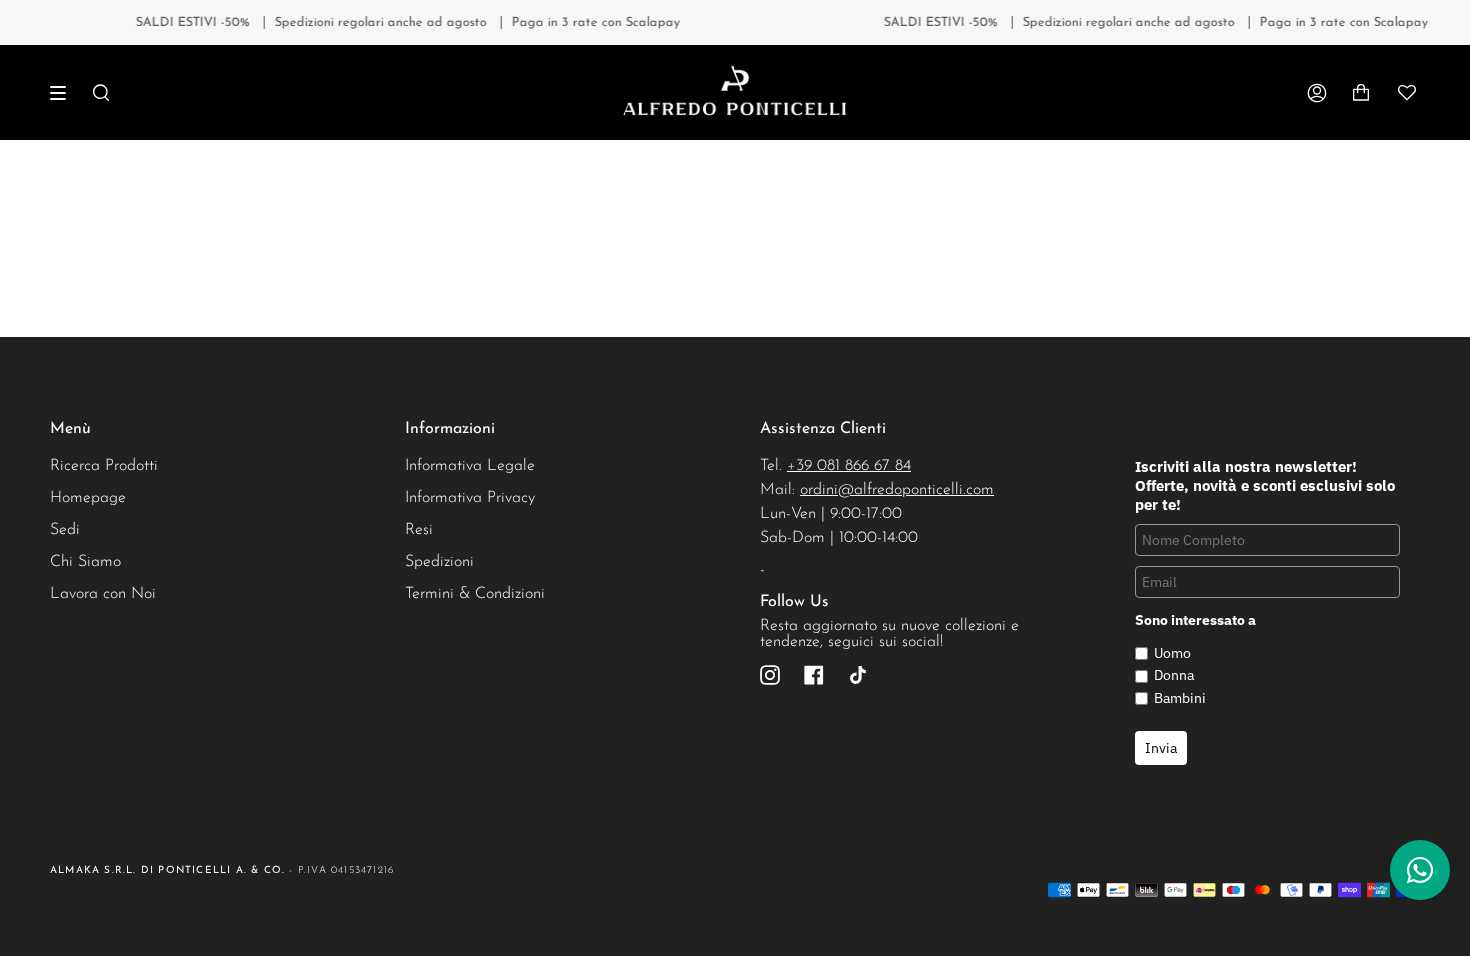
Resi (419, 530)
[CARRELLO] (1361, 92)
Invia (1161, 748)
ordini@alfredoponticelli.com (897, 490)
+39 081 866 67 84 (849, 466)
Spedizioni (439, 562)
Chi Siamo (85, 562)
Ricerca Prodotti (104, 466)
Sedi (65, 530)
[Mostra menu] (65, 93)
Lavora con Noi (103, 594)
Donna (1174, 675)
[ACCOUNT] (1317, 92)
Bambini (1180, 698)
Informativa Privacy (470, 498)
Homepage (88, 498)
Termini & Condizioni (475, 594)
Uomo (1172, 653)
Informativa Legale (470, 466)
